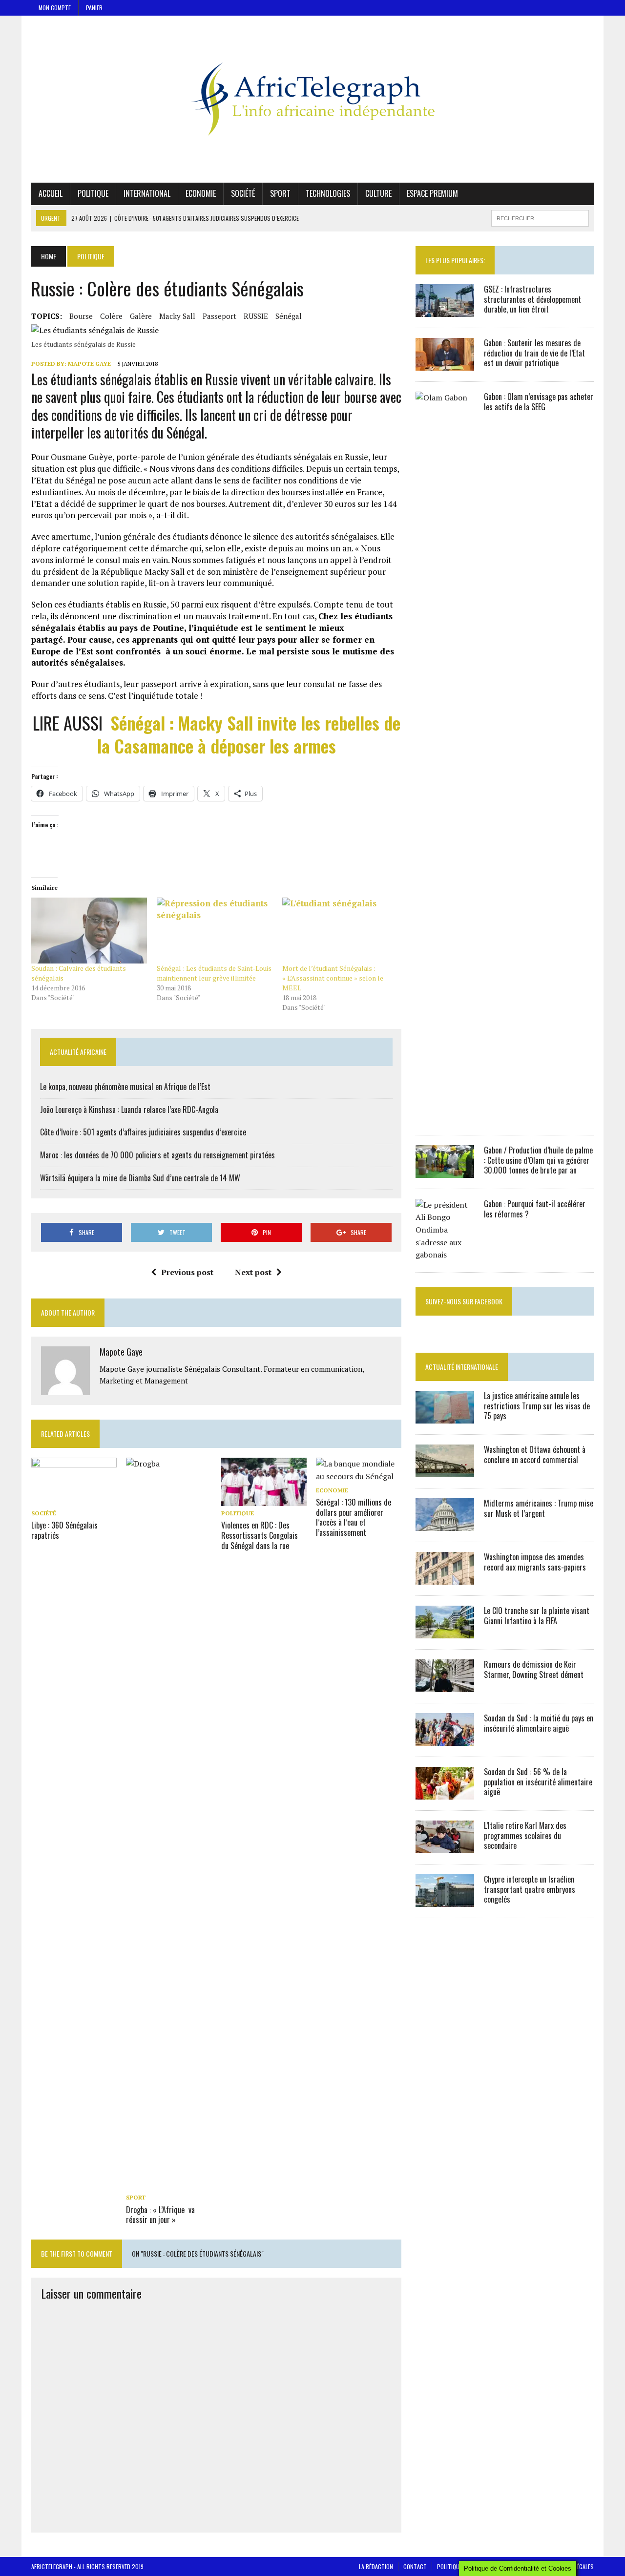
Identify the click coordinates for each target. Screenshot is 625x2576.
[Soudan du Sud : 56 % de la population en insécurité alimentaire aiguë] (445, 1793)
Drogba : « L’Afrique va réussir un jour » (160, 2215)
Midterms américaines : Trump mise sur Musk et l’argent (539, 1508)
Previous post (187, 1272)
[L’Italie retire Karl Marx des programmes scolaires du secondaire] (445, 1846)
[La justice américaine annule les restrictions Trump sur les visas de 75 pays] (445, 1417)
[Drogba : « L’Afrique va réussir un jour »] (169, 2184)
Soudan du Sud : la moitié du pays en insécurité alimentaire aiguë (539, 1723)
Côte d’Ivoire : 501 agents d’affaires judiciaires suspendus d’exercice (143, 1132)
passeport (219, 316)
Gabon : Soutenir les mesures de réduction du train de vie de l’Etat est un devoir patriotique (534, 353)
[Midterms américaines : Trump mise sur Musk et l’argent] (445, 1524)
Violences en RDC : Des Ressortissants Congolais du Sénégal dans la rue (260, 1535)
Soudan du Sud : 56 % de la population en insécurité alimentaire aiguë (538, 1782)
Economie (201, 193)
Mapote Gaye (89, 364)
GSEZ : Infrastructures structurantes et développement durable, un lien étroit (532, 299)
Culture (378, 193)
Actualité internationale (462, 1367)
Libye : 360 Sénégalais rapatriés (64, 1530)
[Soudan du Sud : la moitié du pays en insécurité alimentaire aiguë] (445, 1739)
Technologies (328, 193)
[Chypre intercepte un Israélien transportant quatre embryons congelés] (445, 1900)
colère (111, 316)
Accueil (51, 193)
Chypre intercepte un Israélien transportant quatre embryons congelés (530, 1889)
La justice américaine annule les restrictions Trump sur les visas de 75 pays (537, 1406)
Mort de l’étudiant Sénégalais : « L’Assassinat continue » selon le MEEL (333, 978)
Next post (253, 1272)
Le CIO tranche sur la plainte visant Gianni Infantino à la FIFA (537, 1616)
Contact (415, 2566)
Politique (93, 193)
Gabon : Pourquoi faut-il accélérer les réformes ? (535, 1209)
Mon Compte (55, 8)
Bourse (81, 316)
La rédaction (376, 2566)
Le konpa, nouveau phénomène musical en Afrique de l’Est (125, 1087)
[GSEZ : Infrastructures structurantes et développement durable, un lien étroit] (445, 310)
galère (141, 316)
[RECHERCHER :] (540, 217)
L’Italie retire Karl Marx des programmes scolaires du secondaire (525, 1836)
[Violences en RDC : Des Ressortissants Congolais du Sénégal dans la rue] (264, 1499)
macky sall (177, 316)
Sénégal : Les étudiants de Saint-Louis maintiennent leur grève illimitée (214, 973)
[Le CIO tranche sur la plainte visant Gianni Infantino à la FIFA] (445, 1632)
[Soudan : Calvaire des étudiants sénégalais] (89, 931)
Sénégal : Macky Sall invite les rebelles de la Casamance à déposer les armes (249, 734)
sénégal (289, 316)
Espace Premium (432, 193)
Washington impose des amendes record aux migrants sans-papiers (535, 1562)
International (147, 193)
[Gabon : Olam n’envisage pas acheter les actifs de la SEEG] (445, 1117)
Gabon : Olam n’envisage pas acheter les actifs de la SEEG (539, 402)
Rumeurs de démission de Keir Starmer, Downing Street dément (534, 1669)
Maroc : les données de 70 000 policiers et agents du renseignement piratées (157, 1155)
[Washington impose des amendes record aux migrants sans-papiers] (445, 1578)
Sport (280, 193)
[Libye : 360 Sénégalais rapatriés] (74, 1499)
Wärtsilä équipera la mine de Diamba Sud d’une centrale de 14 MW (140, 1178)
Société (243, 193)
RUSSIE (256, 316)
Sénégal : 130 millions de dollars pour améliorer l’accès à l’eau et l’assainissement (354, 1517)
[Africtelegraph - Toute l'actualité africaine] (312, 99)
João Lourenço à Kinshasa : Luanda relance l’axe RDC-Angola (129, 1110)
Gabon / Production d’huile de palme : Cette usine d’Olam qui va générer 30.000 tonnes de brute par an (538, 1160)
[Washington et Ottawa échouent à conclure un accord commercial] (445, 1470)
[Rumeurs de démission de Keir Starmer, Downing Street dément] (445, 1685)
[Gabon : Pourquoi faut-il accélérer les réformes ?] (445, 1255)
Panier (94, 8)
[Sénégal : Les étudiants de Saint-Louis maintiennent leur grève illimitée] (215, 931)
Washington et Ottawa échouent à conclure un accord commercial (535, 1455)
